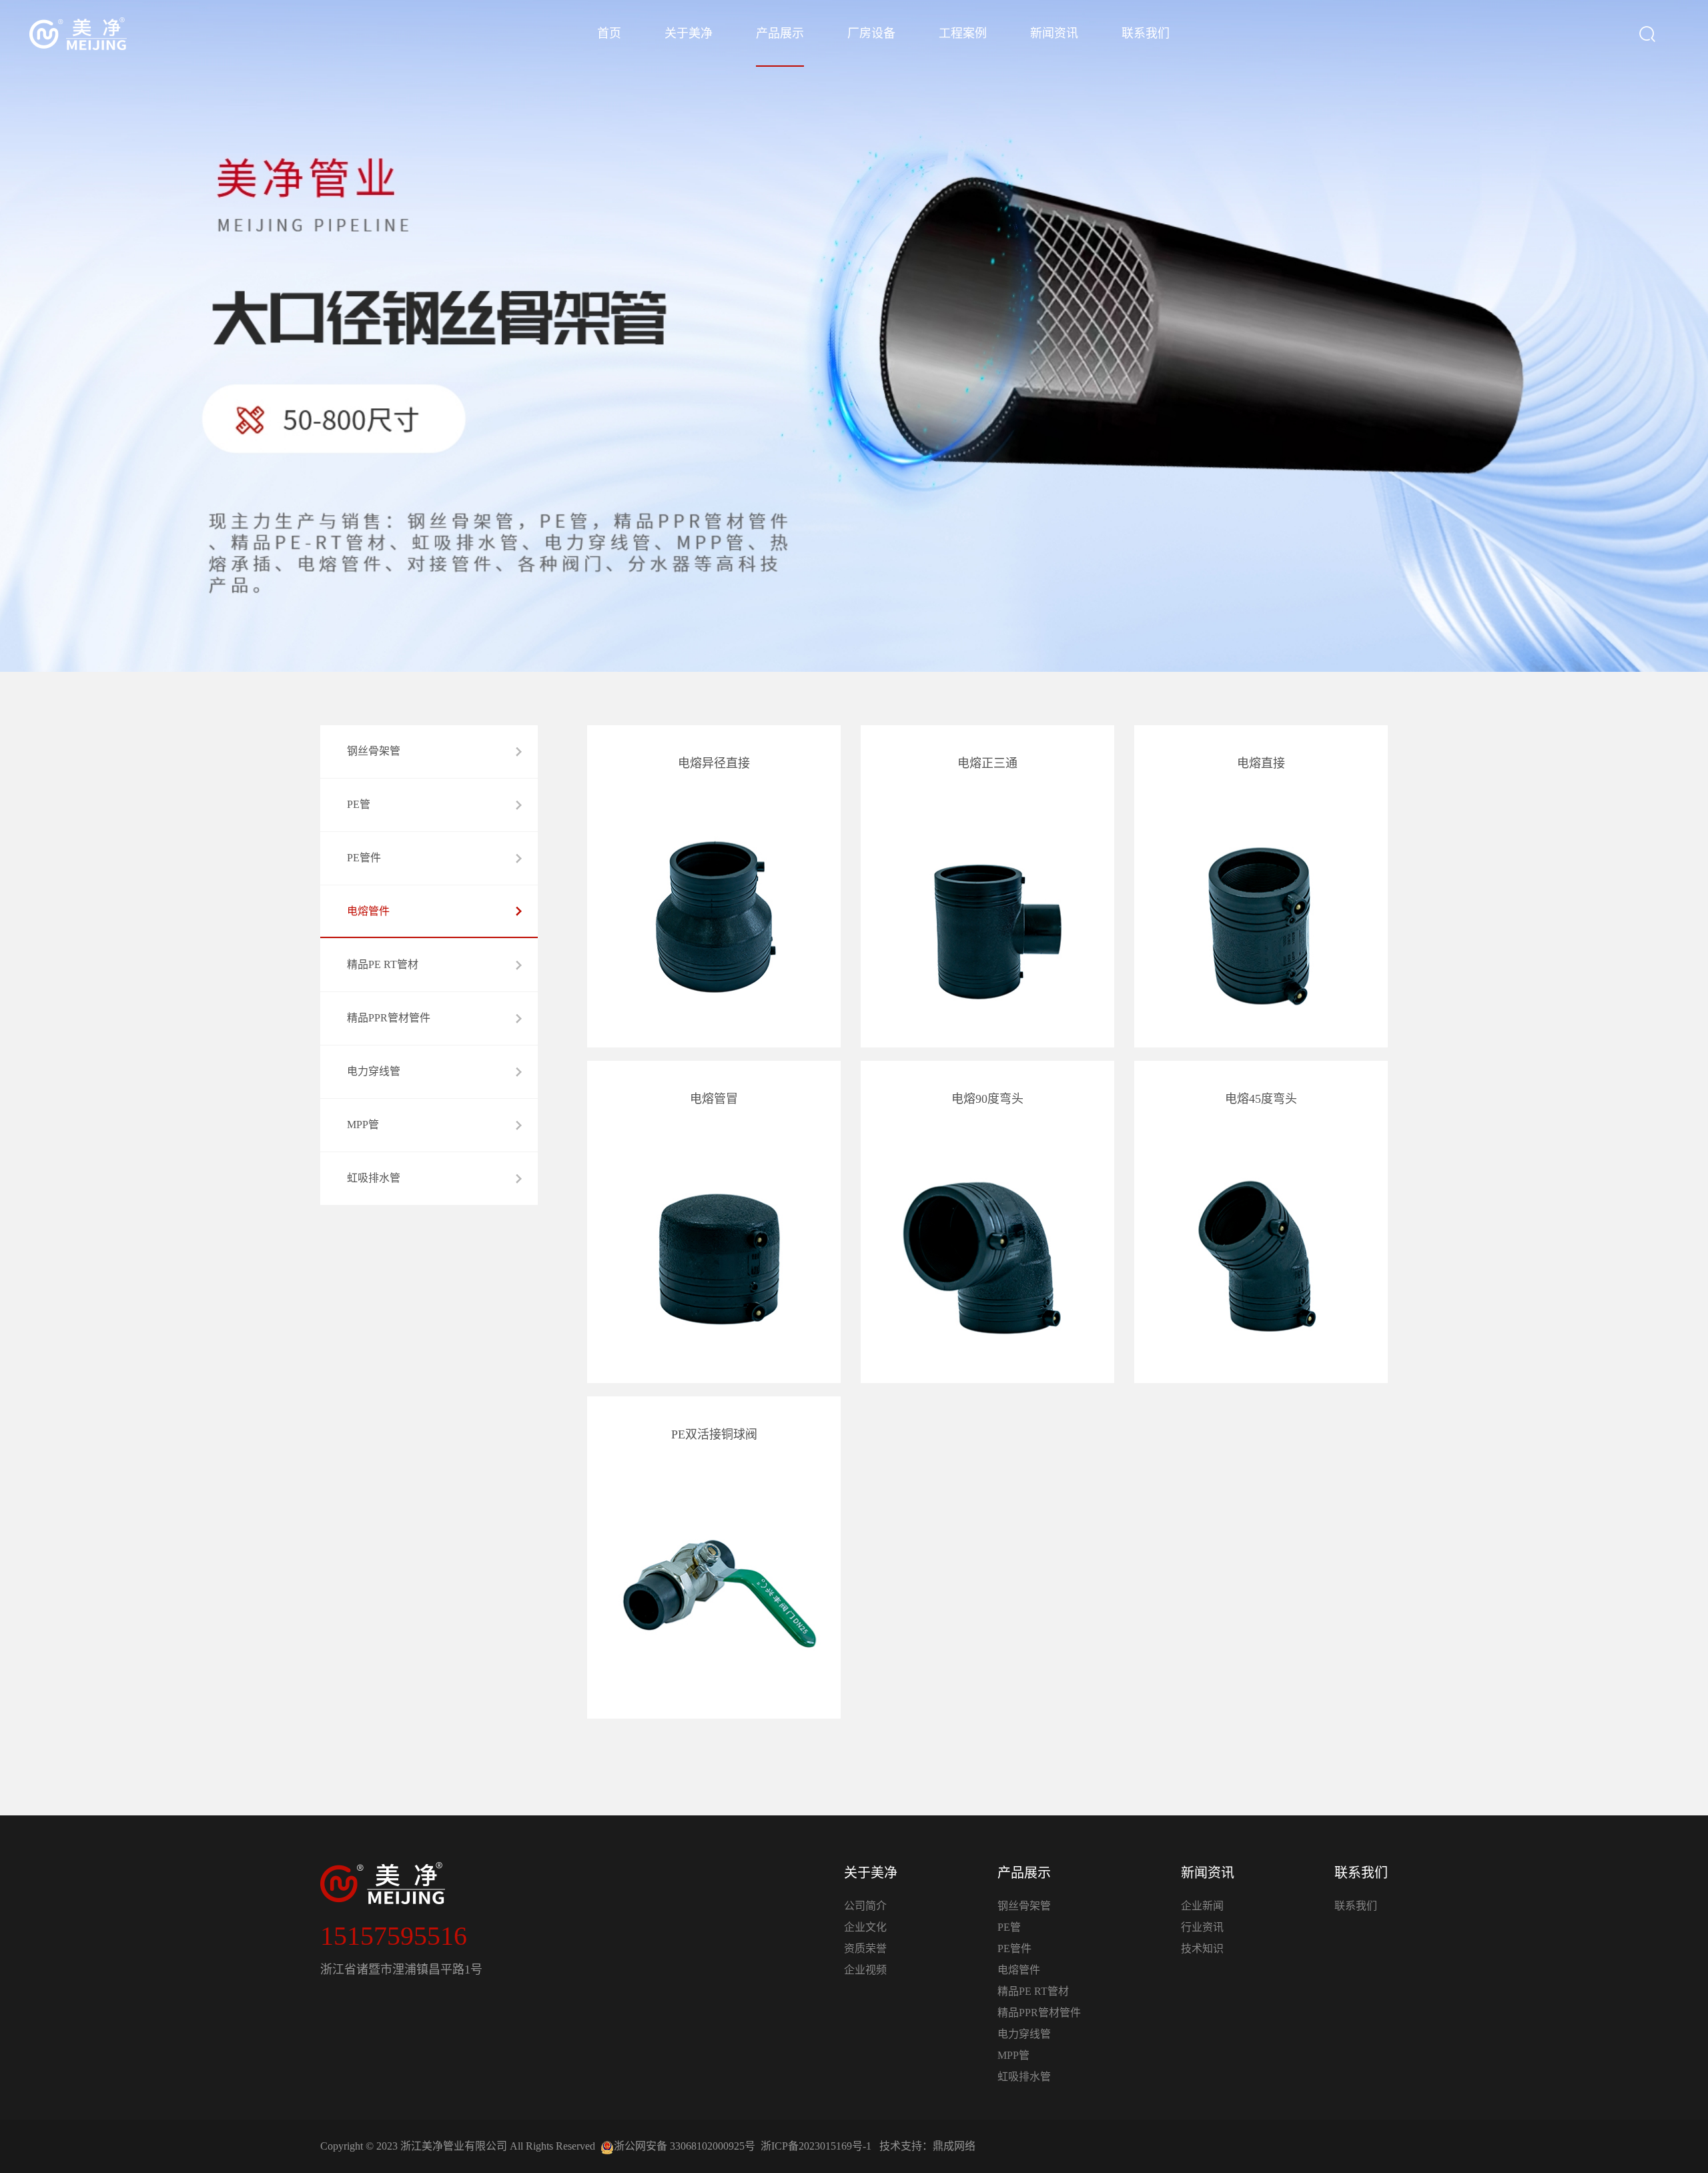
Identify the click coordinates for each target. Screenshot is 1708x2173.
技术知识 (1202, 1948)
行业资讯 (1202, 1927)
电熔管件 (1019, 1970)
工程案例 (963, 33)
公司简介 (865, 1906)
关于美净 (689, 33)
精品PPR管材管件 (1039, 2013)
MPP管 (1013, 2055)
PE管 (1009, 1927)
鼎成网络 (954, 2146)
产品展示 (780, 33)
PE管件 (1014, 1948)
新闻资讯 (1054, 33)
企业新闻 (1202, 1906)
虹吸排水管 (1024, 2077)
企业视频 (865, 1970)
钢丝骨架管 (1024, 1906)
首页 (609, 33)
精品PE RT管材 (1033, 1991)
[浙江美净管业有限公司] (78, 34)
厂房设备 (871, 33)
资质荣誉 (865, 1948)
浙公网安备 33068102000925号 (685, 2146)
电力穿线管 (1024, 2034)
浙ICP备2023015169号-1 (816, 2146)
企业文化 (865, 1927)
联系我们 (1146, 33)
